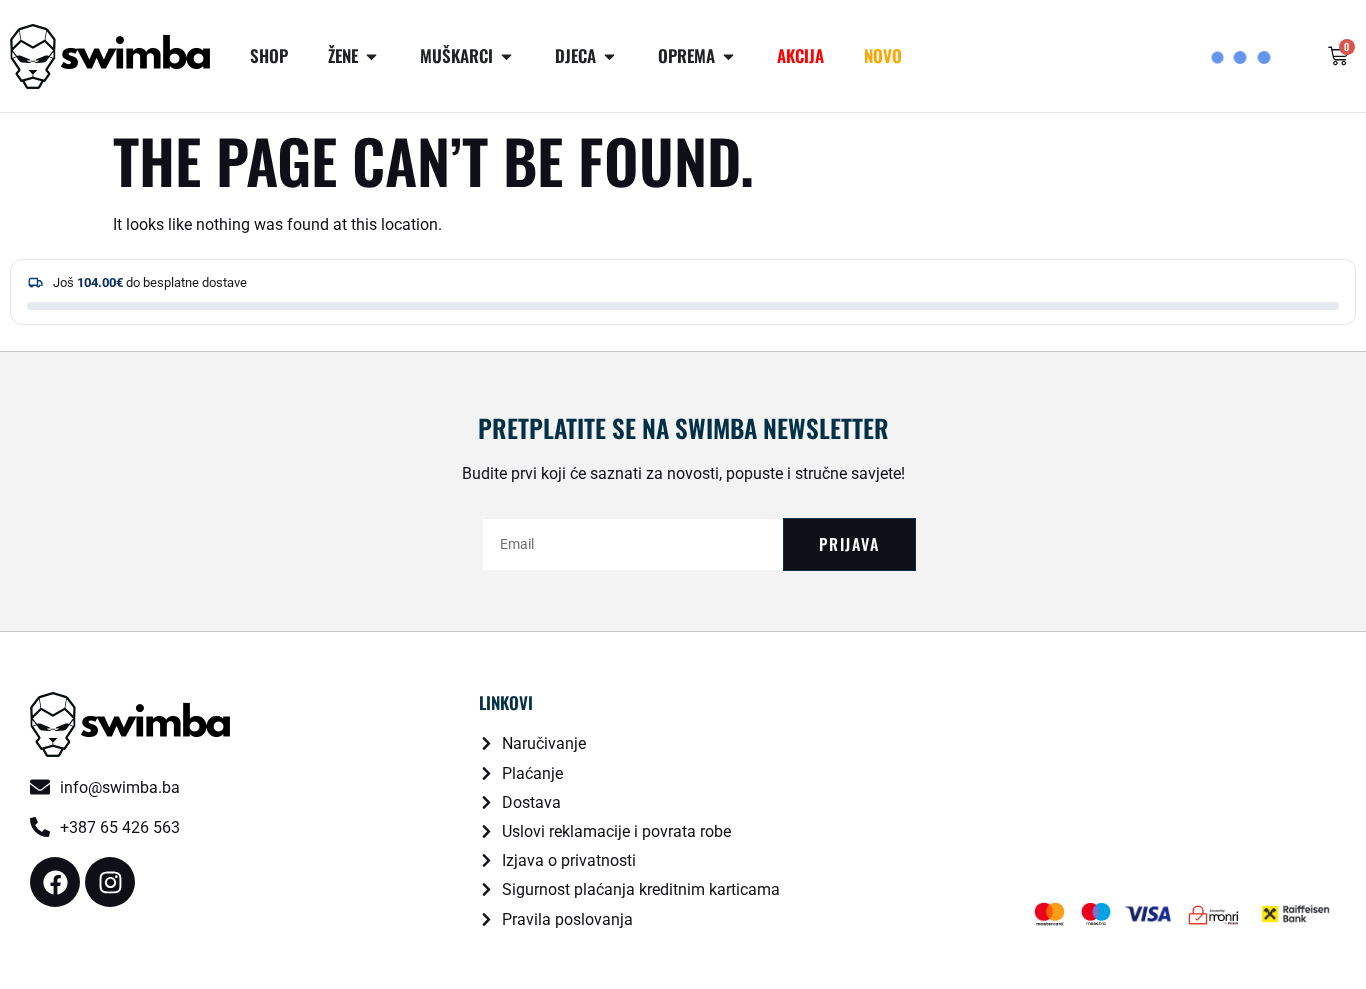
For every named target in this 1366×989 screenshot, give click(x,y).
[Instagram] (110, 882)
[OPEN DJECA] (609, 56)
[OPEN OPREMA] (728, 56)
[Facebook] (55, 882)
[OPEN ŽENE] (371, 56)
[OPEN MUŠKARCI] (506, 56)
